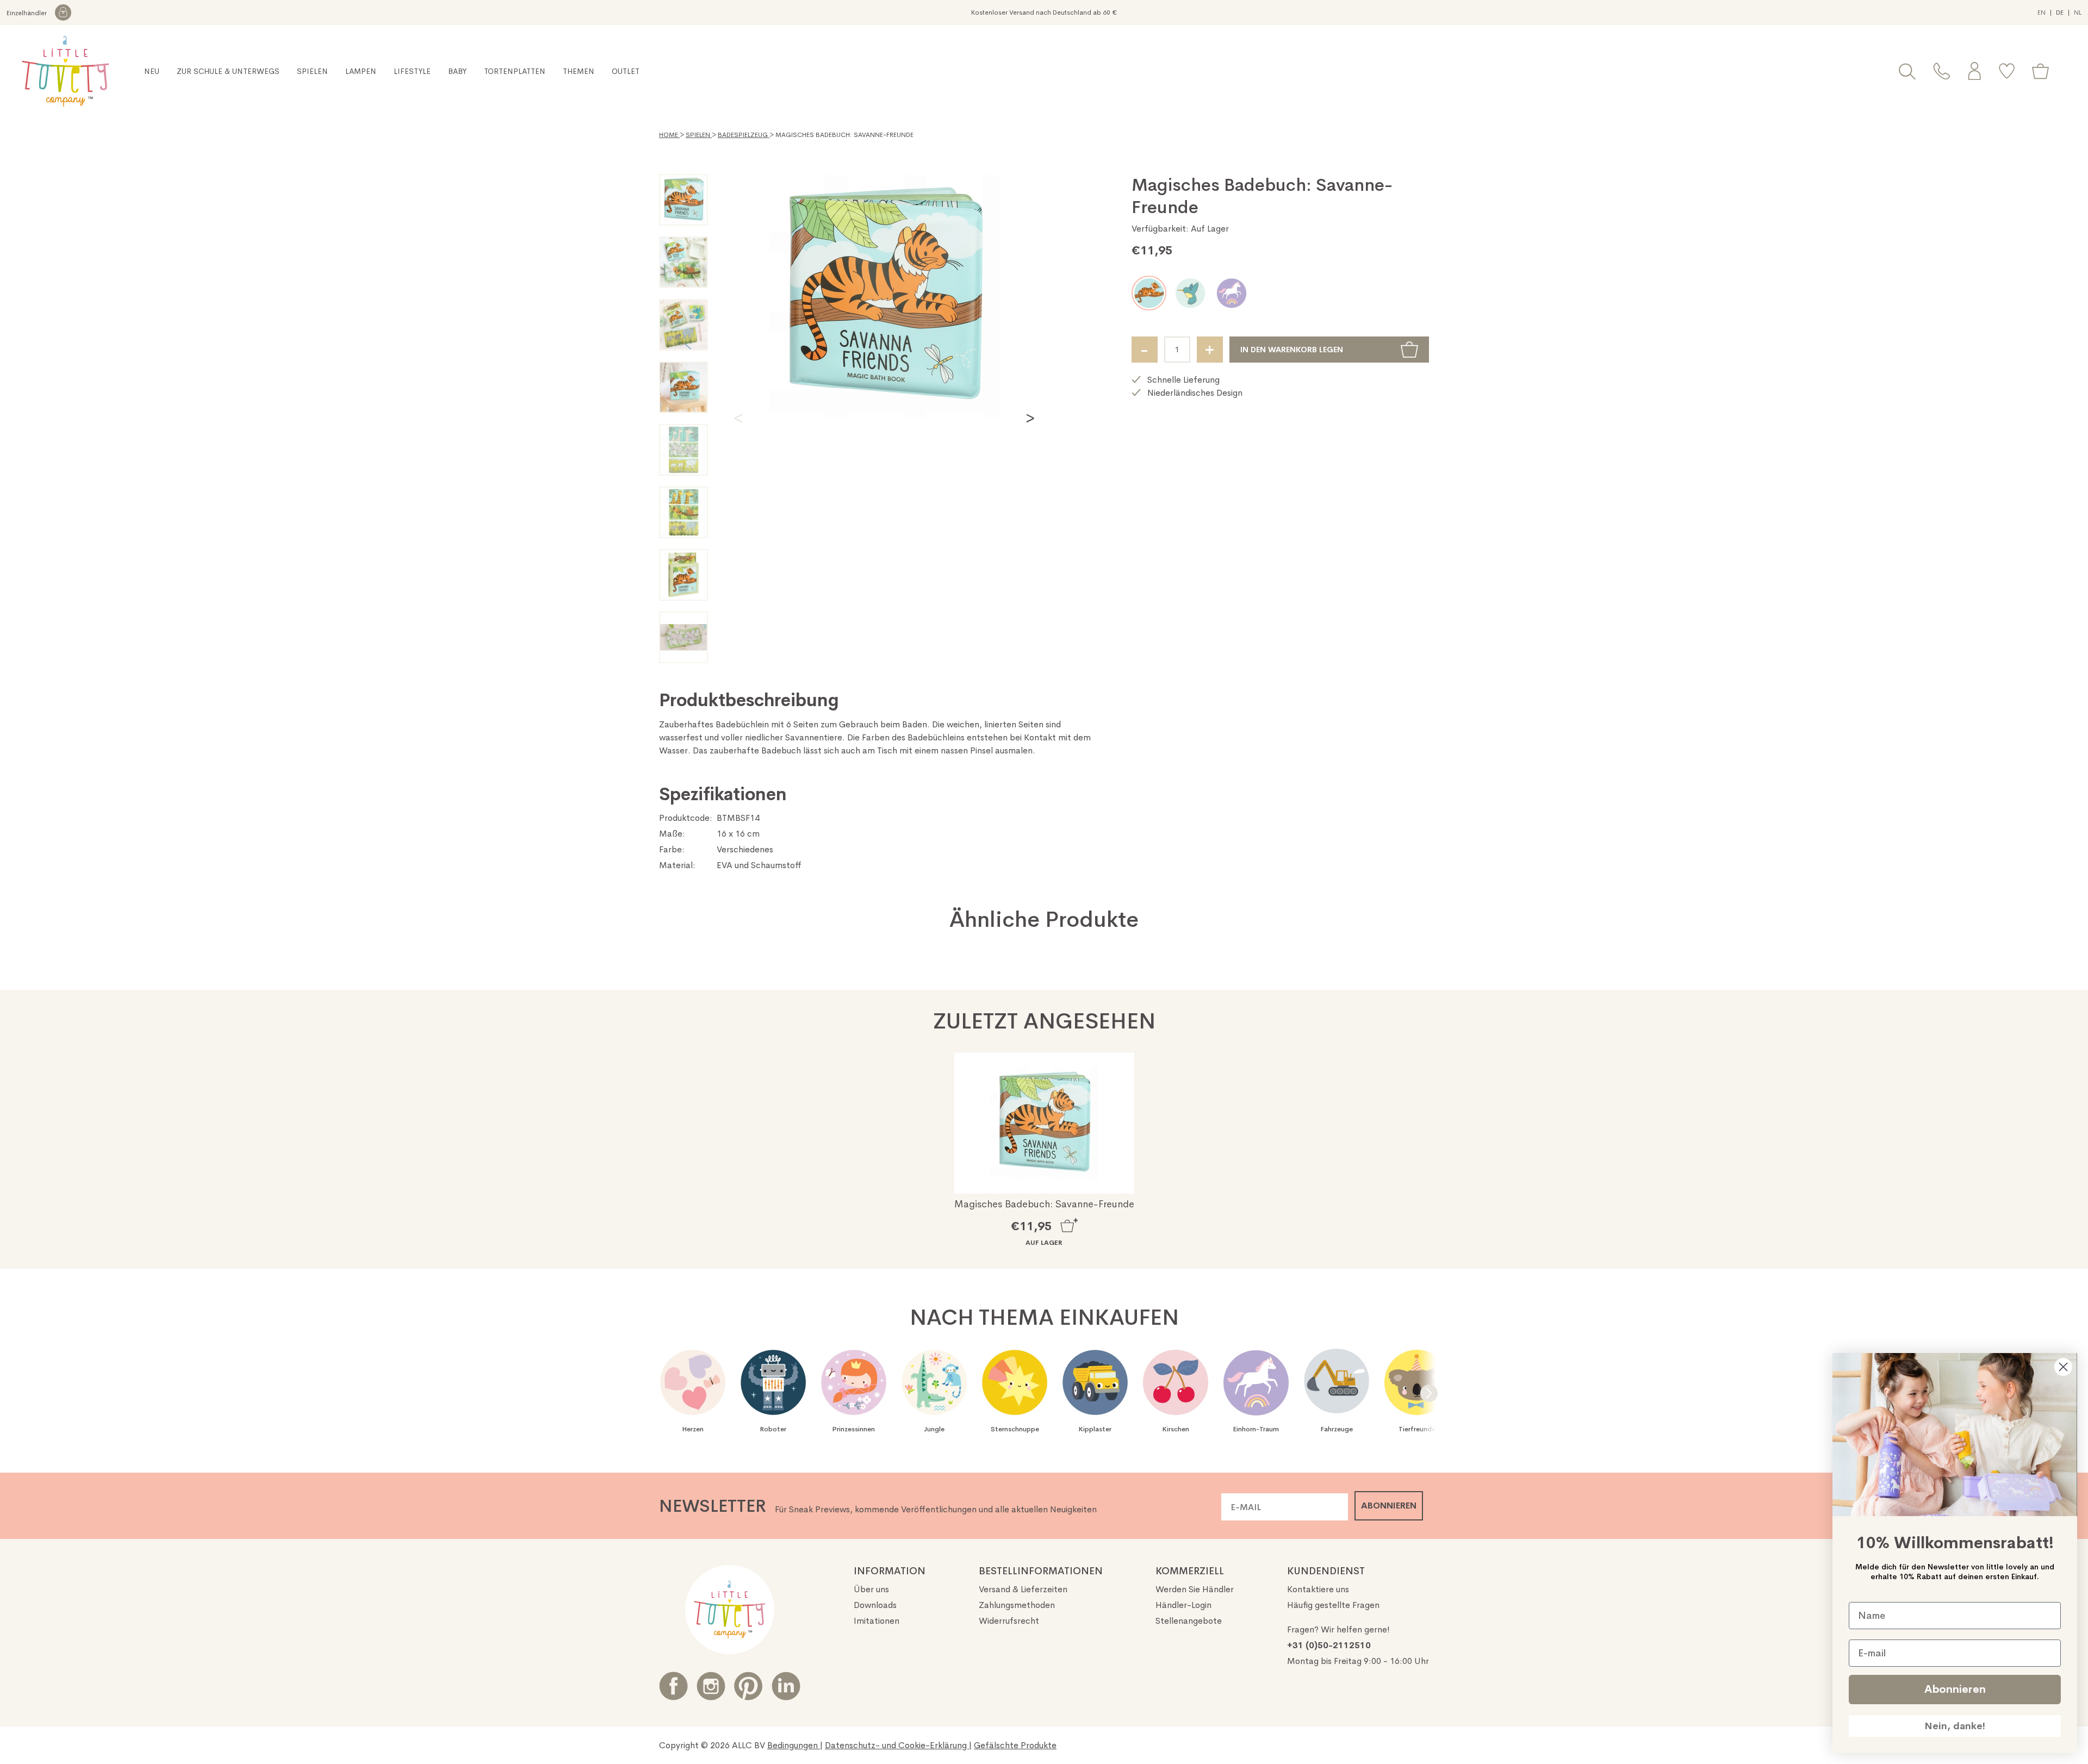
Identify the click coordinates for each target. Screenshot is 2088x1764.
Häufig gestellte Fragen (1333, 1605)
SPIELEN (699, 135)
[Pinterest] (748, 1686)
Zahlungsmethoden (1017, 1605)
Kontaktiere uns (1318, 1589)
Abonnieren (1955, 1689)
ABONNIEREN (1389, 1506)
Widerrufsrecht (1009, 1621)
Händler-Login (1183, 1605)
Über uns (871, 1589)
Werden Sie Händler (1195, 1589)
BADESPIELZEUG (744, 135)
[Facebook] (673, 1686)
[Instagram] (711, 1686)
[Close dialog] (2063, 1367)
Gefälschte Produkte (1015, 1745)
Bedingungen (794, 1745)
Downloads (875, 1605)
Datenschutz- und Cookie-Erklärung (897, 1745)
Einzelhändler (27, 13)
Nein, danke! (1955, 1726)
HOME (669, 135)
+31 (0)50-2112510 (1329, 1645)
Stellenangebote (1189, 1621)
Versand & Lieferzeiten (1023, 1589)
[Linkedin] (786, 1686)
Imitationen (877, 1621)
